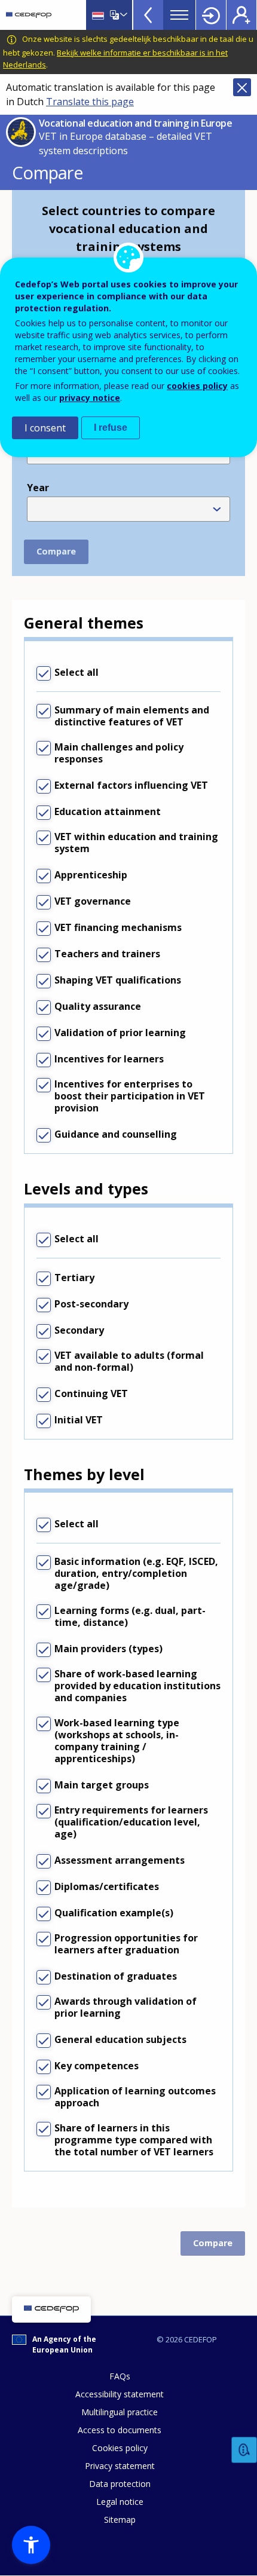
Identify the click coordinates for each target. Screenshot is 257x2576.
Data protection (120, 2484)
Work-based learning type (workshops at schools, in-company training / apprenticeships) (117, 1741)
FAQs (120, 2376)
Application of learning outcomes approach (135, 2097)
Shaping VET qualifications (118, 980)
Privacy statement (120, 2466)
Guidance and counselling (116, 1134)
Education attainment (108, 811)
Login (211, 15)
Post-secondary (91, 1304)
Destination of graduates (116, 1976)
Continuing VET (91, 1393)
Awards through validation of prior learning (126, 2007)
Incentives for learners (109, 1059)
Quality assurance (98, 1006)
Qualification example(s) (114, 1913)
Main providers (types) (108, 1649)
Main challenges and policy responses (119, 753)
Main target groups (102, 1785)
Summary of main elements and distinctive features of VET (132, 716)
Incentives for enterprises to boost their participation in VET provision (130, 1096)
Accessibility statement (120, 2394)
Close (242, 87)
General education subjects (120, 2039)
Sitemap (120, 2520)
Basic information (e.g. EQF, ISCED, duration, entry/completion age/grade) (136, 1573)
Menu (179, 15)
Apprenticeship (91, 875)
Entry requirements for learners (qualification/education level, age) (131, 1822)
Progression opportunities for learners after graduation (126, 1944)
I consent (45, 428)
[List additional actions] (123, 15)
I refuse (111, 428)
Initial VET (79, 1420)
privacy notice (90, 398)
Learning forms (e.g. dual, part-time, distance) (130, 1616)
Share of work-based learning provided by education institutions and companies (137, 1686)
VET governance (93, 901)
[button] (31, 2545)
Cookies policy (120, 2448)
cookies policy (197, 386)
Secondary (79, 1330)
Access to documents (120, 2430)
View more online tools (148, 15)
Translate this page (90, 102)
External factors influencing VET (131, 785)
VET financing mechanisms (118, 927)
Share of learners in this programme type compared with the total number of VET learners (134, 2140)
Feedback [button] (244, 2450)
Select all (77, 672)
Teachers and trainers (107, 954)
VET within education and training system (136, 843)
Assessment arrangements (120, 1860)
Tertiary (74, 1278)
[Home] (29, 15)
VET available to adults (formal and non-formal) (129, 1361)
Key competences (97, 2066)
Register (241, 15)
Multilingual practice (120, 2412)
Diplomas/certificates (107, 1886)
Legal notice (120, 2502)
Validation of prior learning (120, 1033)
